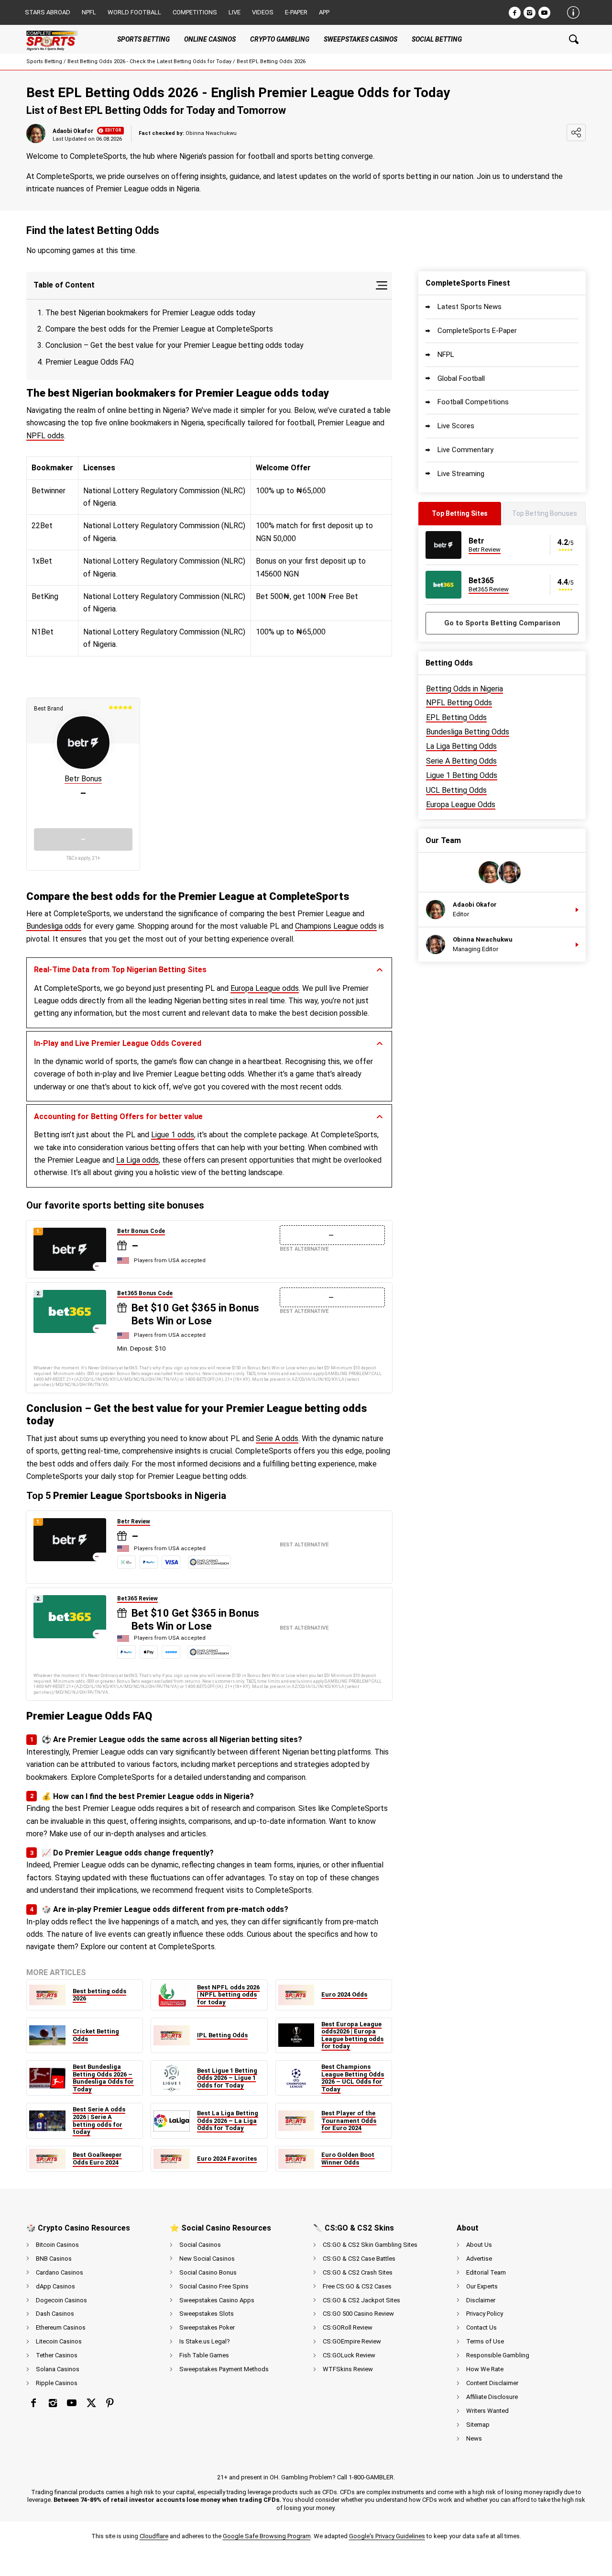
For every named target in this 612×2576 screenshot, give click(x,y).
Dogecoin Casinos (61, 2300)
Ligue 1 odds (173, 1135)
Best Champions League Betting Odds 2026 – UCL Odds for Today (353, 2078)
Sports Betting (44, 61)
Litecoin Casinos (59, 2341)
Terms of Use (485, 2341)
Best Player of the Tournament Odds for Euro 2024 (349, 2121)
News (474, 2438)
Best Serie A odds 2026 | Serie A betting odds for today (99, 2121)
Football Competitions (473, 402)
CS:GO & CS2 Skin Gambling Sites (370, 2245)
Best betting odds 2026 (99, 1995)
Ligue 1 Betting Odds (462, 775)
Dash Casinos (55, 2314)
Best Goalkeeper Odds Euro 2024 (97, 2159)
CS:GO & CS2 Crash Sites (358, 2272)
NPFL (89, 12)
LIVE (235, 12)
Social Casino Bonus (208, 2272)
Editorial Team (486, 2272)
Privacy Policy (485, 2314)
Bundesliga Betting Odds (468, 732)
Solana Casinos (58, 2369)
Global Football (461, 378)
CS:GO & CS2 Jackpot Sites (361, 2300)
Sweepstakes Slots (207, 2314)
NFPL (446, 355)
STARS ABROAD (48, 12)
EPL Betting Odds (456, 717)
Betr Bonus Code (141, 1231)
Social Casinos (200, 2245)
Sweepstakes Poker (207, 2327)
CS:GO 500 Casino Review (358, 2314)
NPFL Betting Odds (459, 703)
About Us (479, 2245)
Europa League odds (265, 988)
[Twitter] (91, 2403)
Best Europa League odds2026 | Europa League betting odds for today (352, 2035)
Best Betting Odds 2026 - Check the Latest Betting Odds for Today (149, 61)
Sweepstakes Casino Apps (217, 2300)
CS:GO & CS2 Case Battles (359, 2259)
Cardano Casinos (60, 2272)
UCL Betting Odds (456, 790)
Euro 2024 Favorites (227, 2159)
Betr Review (134, 1521)
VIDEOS (263, 12)
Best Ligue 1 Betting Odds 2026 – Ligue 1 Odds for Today (227, 2078)
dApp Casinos (55, 2286)
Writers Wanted (487, 2411)
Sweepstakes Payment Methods (224, 2369)
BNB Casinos (54, 2259)
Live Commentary (465, 450)
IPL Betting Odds (222, 2035)
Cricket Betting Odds (96, 2035)
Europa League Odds (461, 805)
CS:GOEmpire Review (352, 2341)
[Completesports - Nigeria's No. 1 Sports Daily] (60, 39)
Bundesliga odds (54, 926)
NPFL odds (45, 436)
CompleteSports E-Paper (477, 331)
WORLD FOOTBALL (134, 12)
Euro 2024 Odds (344, 1994)
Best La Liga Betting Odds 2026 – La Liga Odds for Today (228, 2121)
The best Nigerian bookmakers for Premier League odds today (151, 313)
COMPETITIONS (195, 12)
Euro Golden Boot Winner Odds (348, 2159)
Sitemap (478, 2425)
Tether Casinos (57, 2355)
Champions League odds (336, 926)
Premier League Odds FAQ (90, 362)
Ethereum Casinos (61, 2327)
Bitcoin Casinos (57, 2245)
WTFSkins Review (348, 2369)
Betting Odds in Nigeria (464, 689)
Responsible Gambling (498, 2355)
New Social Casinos (207, 2259)
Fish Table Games (204, 2355)
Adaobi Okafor (73, 131)
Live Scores (456, 426)
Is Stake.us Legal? (205, 2341)
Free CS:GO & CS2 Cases (357, 2286)
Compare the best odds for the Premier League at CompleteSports (160, 329)
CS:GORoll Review (348, 2327)
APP (324, 12)
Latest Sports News (470, 307)
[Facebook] (515, 13)
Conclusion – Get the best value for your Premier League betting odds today (175, 345)
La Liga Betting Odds (461, 746)
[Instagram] (530, 13)
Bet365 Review (137, 1599)
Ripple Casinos (57, 2383)
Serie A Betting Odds (461, 761)
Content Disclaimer (492, 2383)
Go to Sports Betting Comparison (502, 623)
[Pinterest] (110, 2403)
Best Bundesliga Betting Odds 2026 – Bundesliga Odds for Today (103, 2078)
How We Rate (485, 2369)
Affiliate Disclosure (492, 2397)
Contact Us (481, 2327)
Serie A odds (277, 1438)
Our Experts (482, 2286)
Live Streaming (461, 474)
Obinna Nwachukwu (483, 940)
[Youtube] (544, 13)
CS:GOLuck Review (349, 2355)
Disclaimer (481, 2300)
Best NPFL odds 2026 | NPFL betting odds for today (228, 1995)
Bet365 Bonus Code (145, 1293)
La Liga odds (137, 1160)
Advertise (479, 2259)
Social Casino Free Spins (214, 2286)
